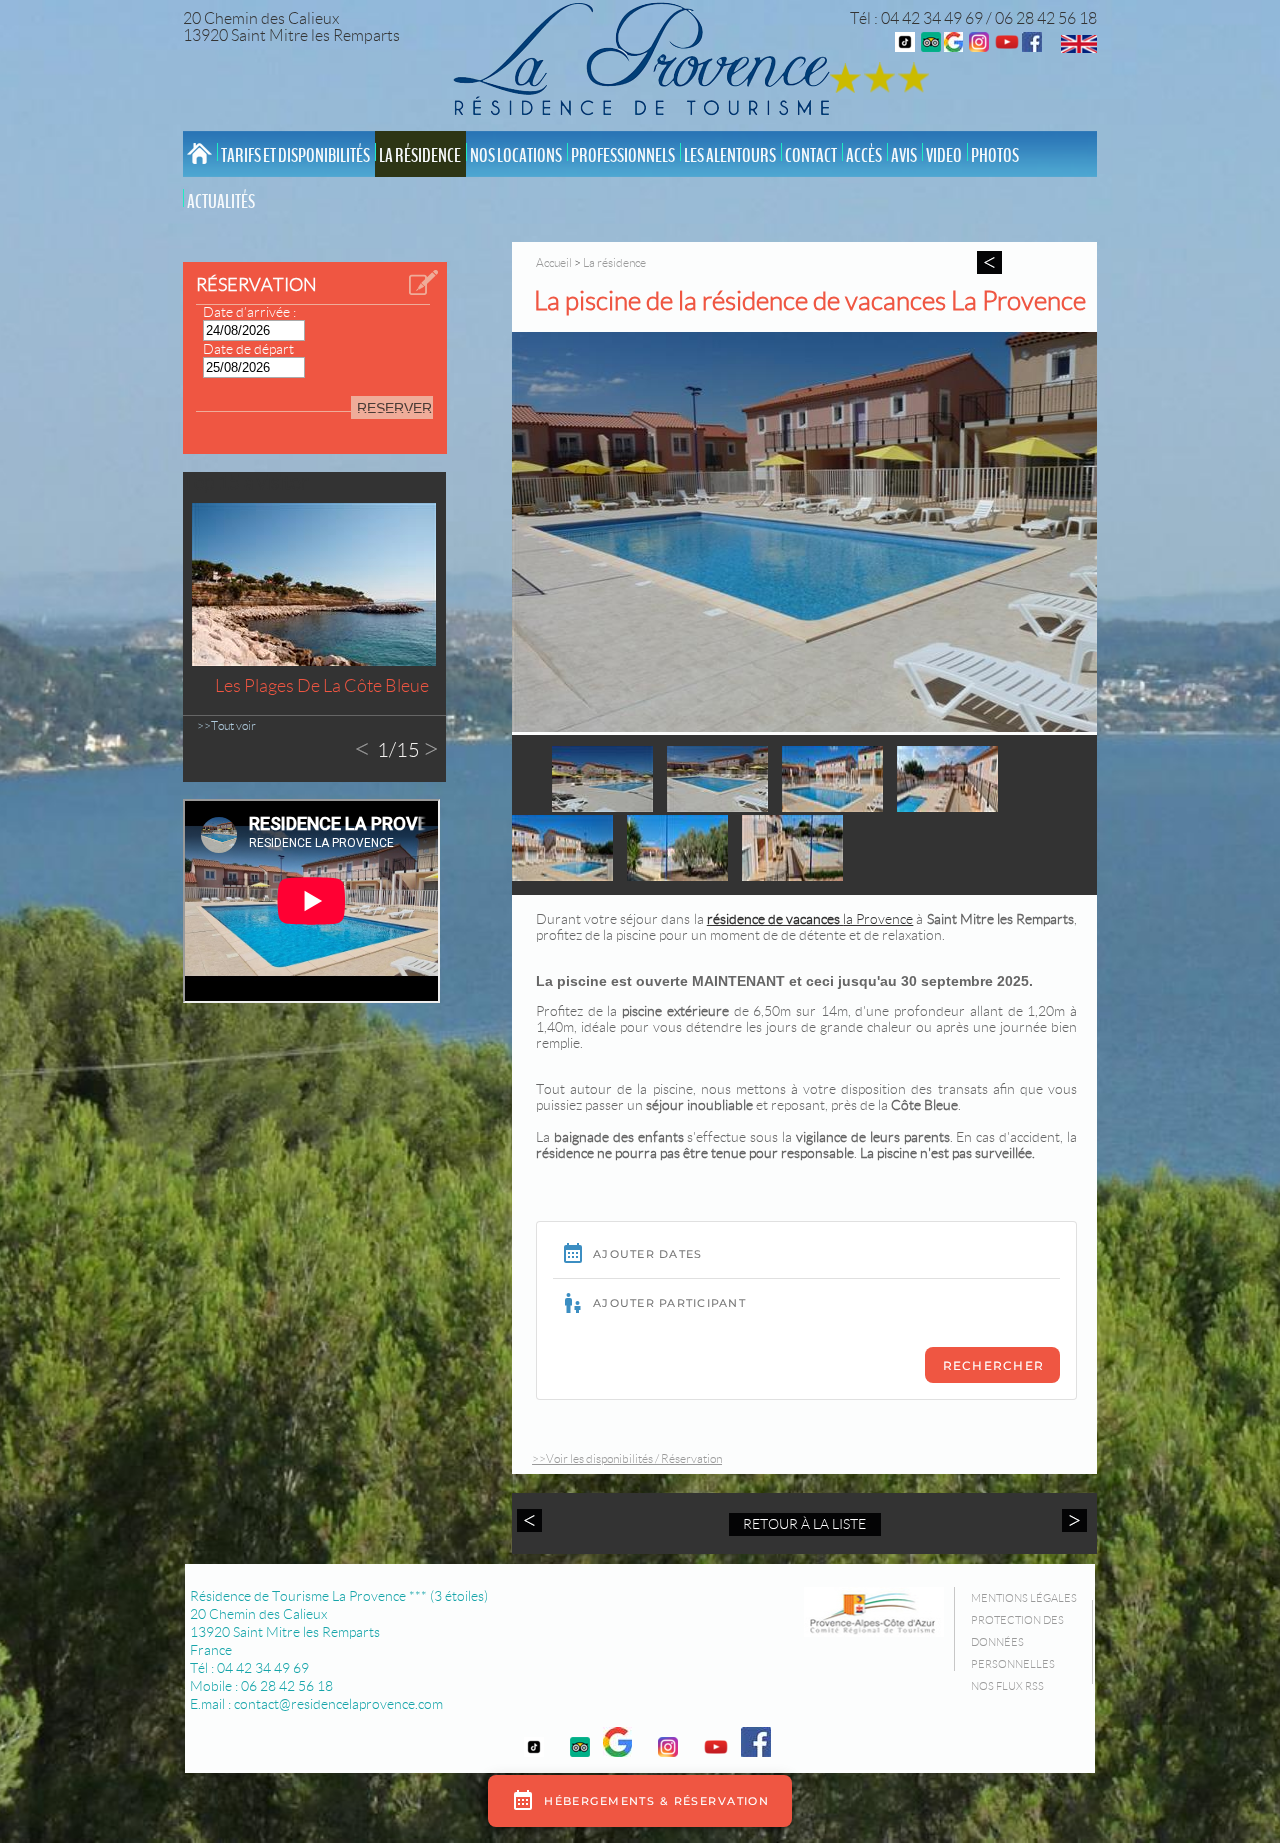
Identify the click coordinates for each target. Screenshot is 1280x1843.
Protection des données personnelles (1017, 1642)
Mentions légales (1024, 1598)
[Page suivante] (1072, 1520)
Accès (864, 156)
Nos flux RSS (1007, 1686)
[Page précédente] (532, 1520)
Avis (904, 156)
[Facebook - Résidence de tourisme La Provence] (1032, 46)
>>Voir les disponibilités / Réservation (627, 1458)
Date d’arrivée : (249, 312)
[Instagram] (979, 46)
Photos (995, 156)
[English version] (1079, 47)
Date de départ (248, 349)
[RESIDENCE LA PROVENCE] (1007, 46)
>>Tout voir (226, 725)
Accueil (554, 262)
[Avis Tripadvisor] (931, 46)
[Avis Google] (953, 46)
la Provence (810, 919)
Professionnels (623, 156)
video (944, 156)
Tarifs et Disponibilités (295, 156)
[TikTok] (905, 46)
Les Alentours (730, 156)
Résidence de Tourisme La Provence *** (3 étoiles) (339, 1596)
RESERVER (394, 408)
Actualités (221, 202)
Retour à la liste (804, 1524)
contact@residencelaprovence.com (338, 1704)
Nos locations (516, 156)
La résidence (420, 156)
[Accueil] (647, 62)
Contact (811, 156)
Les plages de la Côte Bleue (322, 686)
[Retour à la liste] (989, 262)
